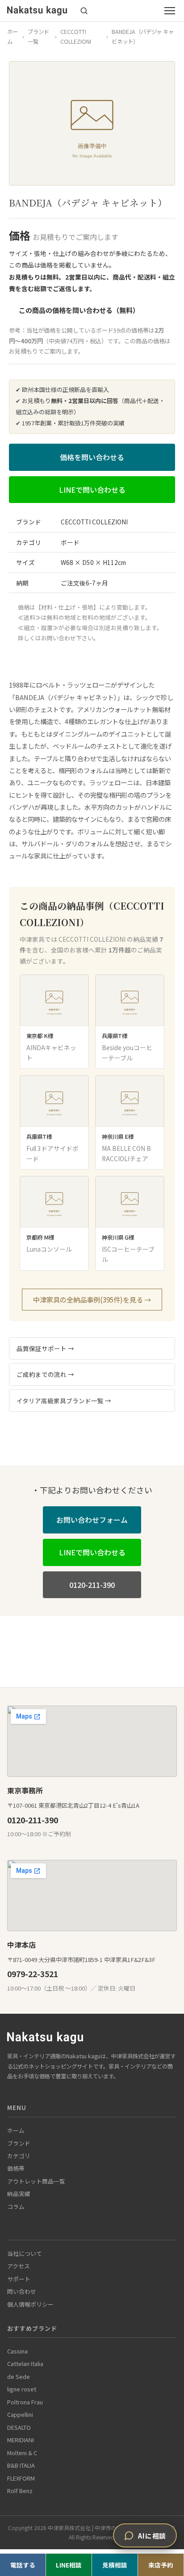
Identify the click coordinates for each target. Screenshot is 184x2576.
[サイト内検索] (84, 11)
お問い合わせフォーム (92, 1520)
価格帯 (16, 2168)
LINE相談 (69, 2565)
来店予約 (161, 2565)
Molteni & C (22, 2453)
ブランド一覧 (38, 37)
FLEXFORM (21, 2478)
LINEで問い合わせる (92, 490)
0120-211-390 (92, 1585)
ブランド (19, 2143)
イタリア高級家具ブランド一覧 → (64, 1401)
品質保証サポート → (45, 1348)
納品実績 (19, 2194)
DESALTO (19, 2427)
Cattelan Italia (25, 2364)
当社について (25, 2253)
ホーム (13, 37)
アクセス (19, 2266)
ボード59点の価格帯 (122, 330)
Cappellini (20, 2414)
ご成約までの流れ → (45, 1374)
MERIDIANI (21, 2440)
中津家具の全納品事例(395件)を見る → (92, 1299)
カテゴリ (19, 2156)
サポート (19, 2279)
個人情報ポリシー (30, 2304)
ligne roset (22, 2389)
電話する (23, 2565)
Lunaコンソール (49, 1249)
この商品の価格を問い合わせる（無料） (79, 310)
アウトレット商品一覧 (36, 2181)
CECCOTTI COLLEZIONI (76, 37)
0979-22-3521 (33, 1974)
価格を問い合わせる (92, 457)
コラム (16, 2207)
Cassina (17, 2351)
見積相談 (115, 2565)
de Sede (19, 2376)
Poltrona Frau (25, 2402)
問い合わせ (22, 2291)
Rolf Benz (20, 2491)
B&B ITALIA (21, 2465)
